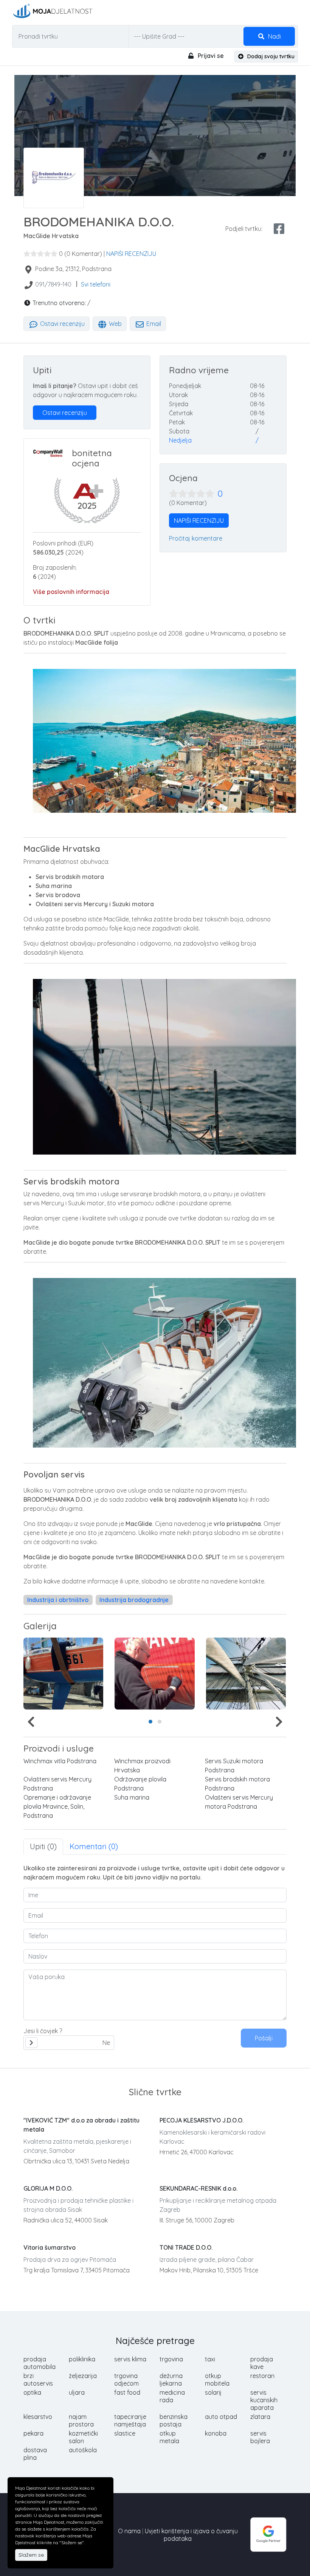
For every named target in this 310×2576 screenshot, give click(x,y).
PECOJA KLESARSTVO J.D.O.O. (201, 2120)
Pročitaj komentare (196, 538)
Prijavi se (210, 56)
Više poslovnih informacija (71, 592)
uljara (77, 2392)
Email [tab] (153, 324)
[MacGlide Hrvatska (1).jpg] (63, 1674)
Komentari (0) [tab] (94, 1846)
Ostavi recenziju (62, 324)
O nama (129, 2531)
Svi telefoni (96, 284)
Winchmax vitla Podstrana (60, 1761)
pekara (33, 2433)
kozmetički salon (83, 2437)
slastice (125, 2433)
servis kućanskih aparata (264, 2400)
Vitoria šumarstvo (50, 2247)
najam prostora (81, 2420)
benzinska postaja (174, 2420)
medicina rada (172, 2396)
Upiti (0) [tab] (43, 1846)
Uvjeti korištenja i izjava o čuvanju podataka (191, 2535)
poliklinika (82, 2359)
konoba (216, 2433)
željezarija (83, 2376)
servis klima (130, 2359)
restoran (262, 2376)
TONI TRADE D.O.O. (186, 2247)
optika (32, 2392)
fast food (127, 2392)
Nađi (274, 36)
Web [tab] (115, 324)
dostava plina (35, 2454)
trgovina (171, 2359)
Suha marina (132, 1797)
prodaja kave (262, 2363)
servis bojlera (260, 2437)
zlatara (260, 2417)
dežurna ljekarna (171, 2380)
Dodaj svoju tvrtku (270, 56)
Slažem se (31, 2555)
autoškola (83, 2450)
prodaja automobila (40, 2363)
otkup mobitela (217, 2380)
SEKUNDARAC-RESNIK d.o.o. (198, 2188)
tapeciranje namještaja (130, 2420)
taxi (210, 2359)
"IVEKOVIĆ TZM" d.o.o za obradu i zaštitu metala (81, 2125)
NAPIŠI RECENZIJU (131, 254)
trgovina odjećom (126, 2380)
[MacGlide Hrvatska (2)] (154, 1674)
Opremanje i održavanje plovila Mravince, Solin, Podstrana (57, 1806)
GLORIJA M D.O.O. (48, 2188)
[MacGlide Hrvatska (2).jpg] (246, 1674)
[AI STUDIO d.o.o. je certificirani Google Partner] (268, 2534)
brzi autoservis (38, 2380)
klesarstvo (38, 2417)
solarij (213, 2392)
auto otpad (221, 2417)
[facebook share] (279, 229)
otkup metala (169, 2437)
